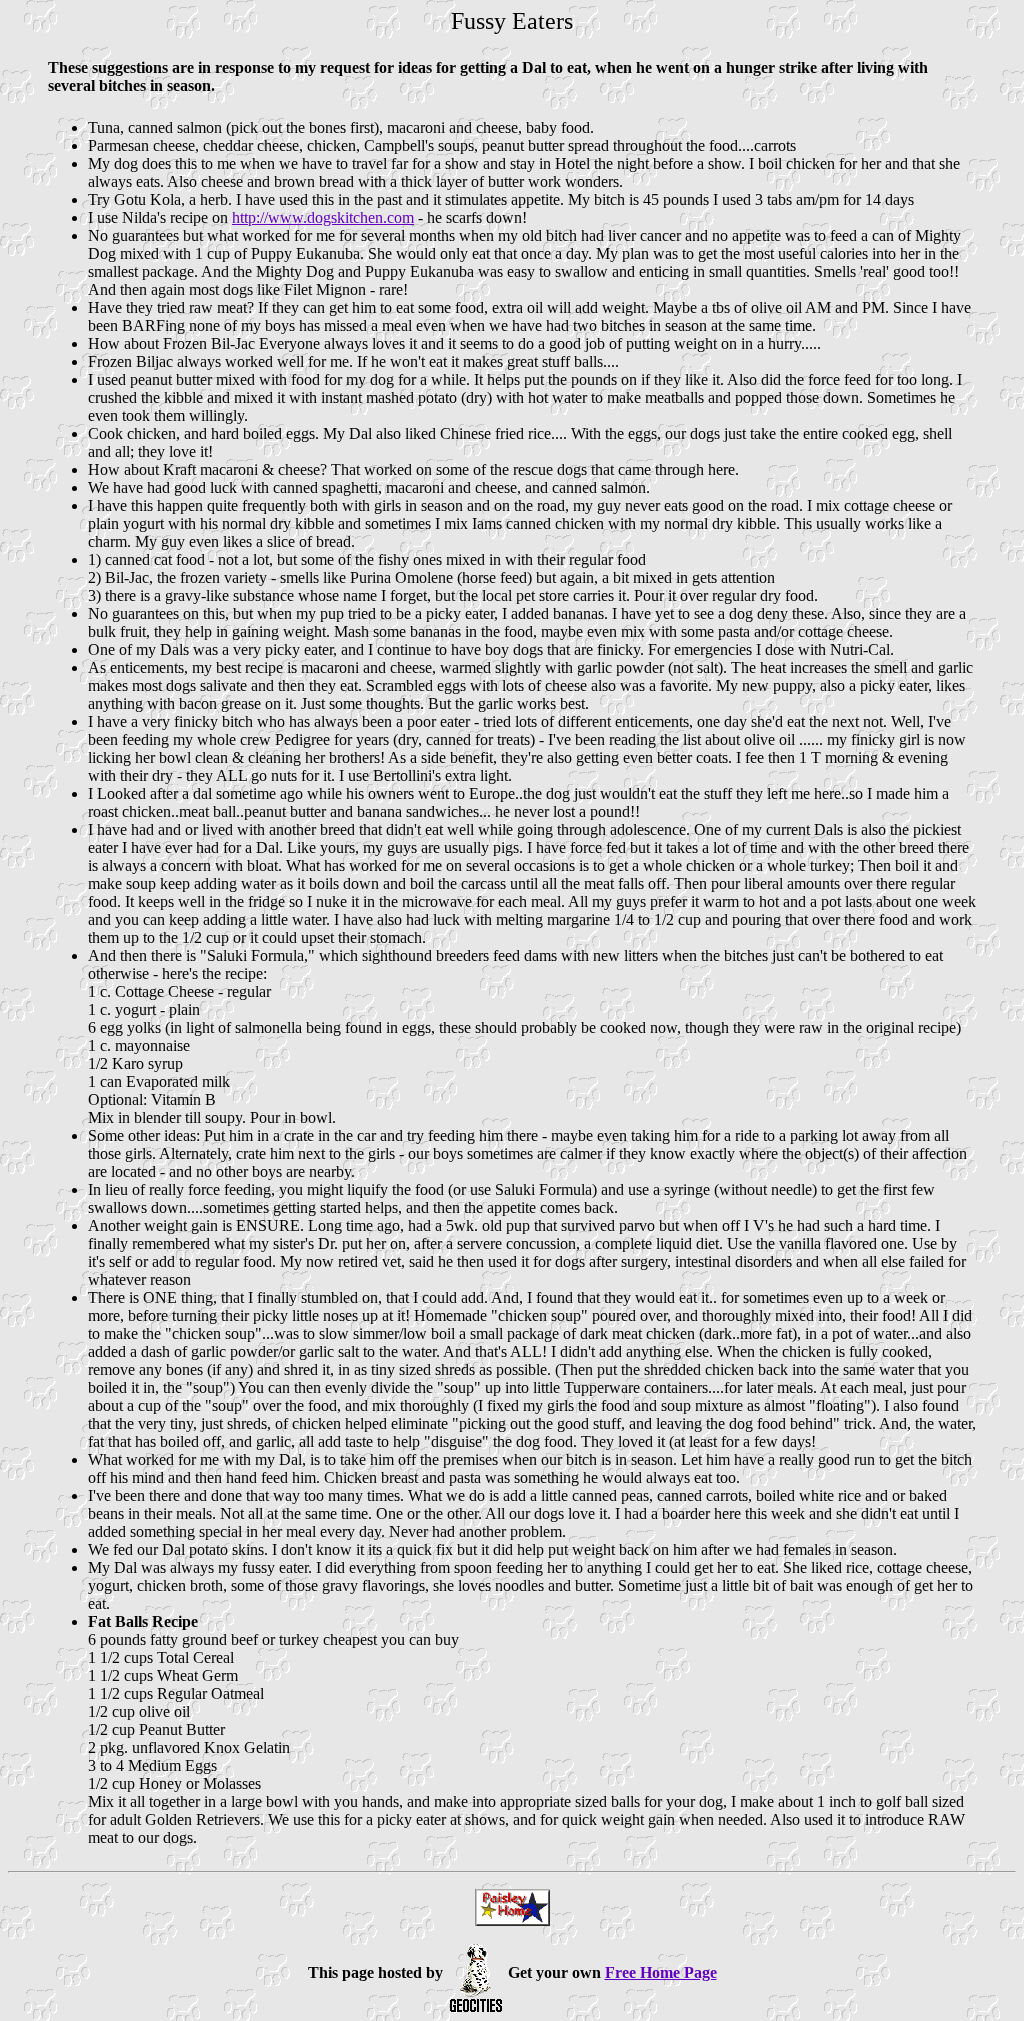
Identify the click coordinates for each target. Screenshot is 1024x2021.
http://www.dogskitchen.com (323, 217)
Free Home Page (661, 1972)
